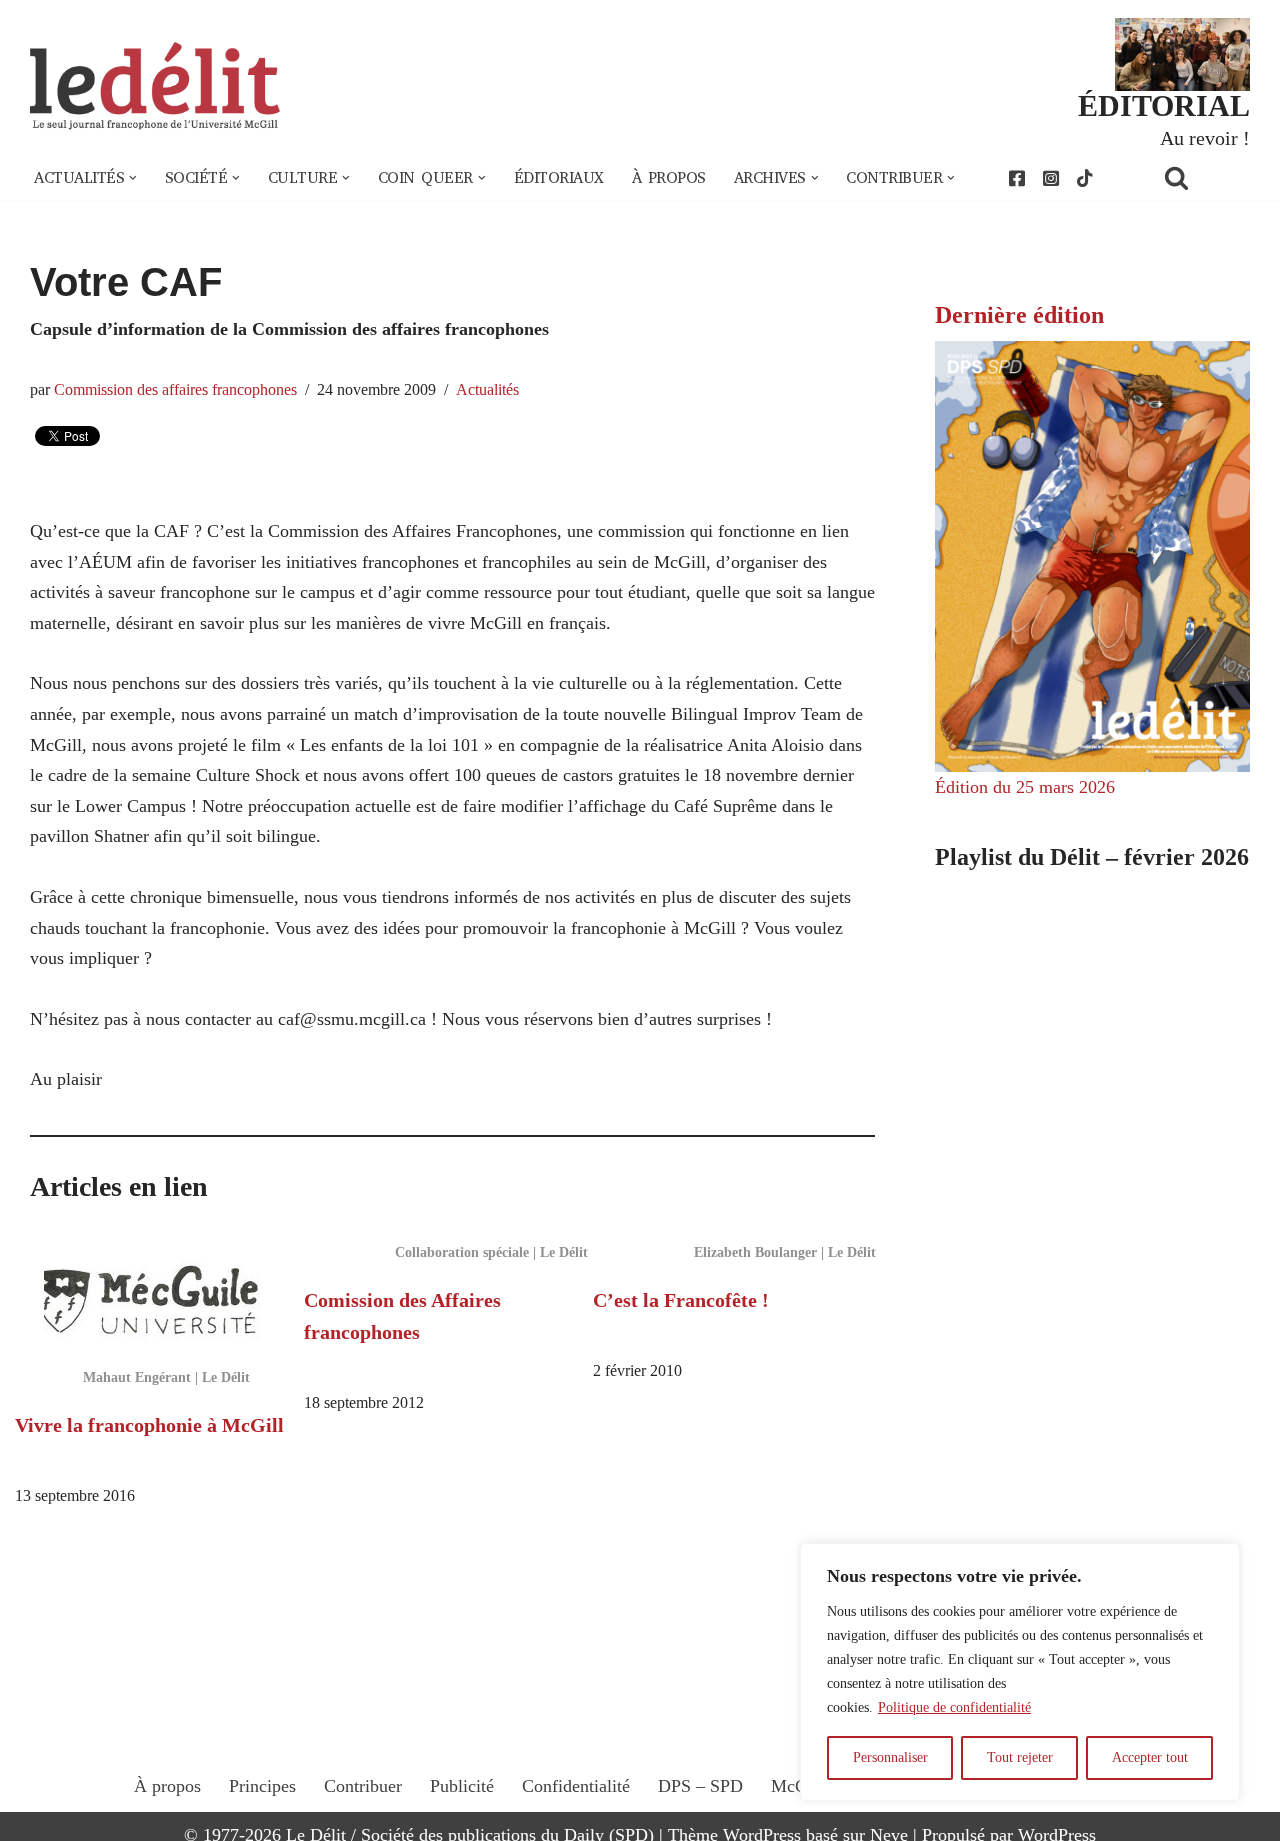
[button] (133, 178)
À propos (669, 178)
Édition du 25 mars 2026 (1025, 787)
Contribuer (363, 1786)
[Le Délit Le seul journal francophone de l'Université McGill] (155, 86)
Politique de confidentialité (954, 1707)
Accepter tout (1150, 1757)
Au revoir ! (1205, 138)
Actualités (487, 390)
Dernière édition (1019, 315)
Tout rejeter (1020, 1757)
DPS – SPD (700, 1786)
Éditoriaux (559, 178)
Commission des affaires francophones (175, 390)
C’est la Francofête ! (681, 1300)
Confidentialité (576, 1786)
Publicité (462, 1786)
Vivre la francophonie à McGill (149, 1425)
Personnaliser (890, 1757)
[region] (1020, 1672)
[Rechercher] (1202, 177)
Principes (262, 1786)
